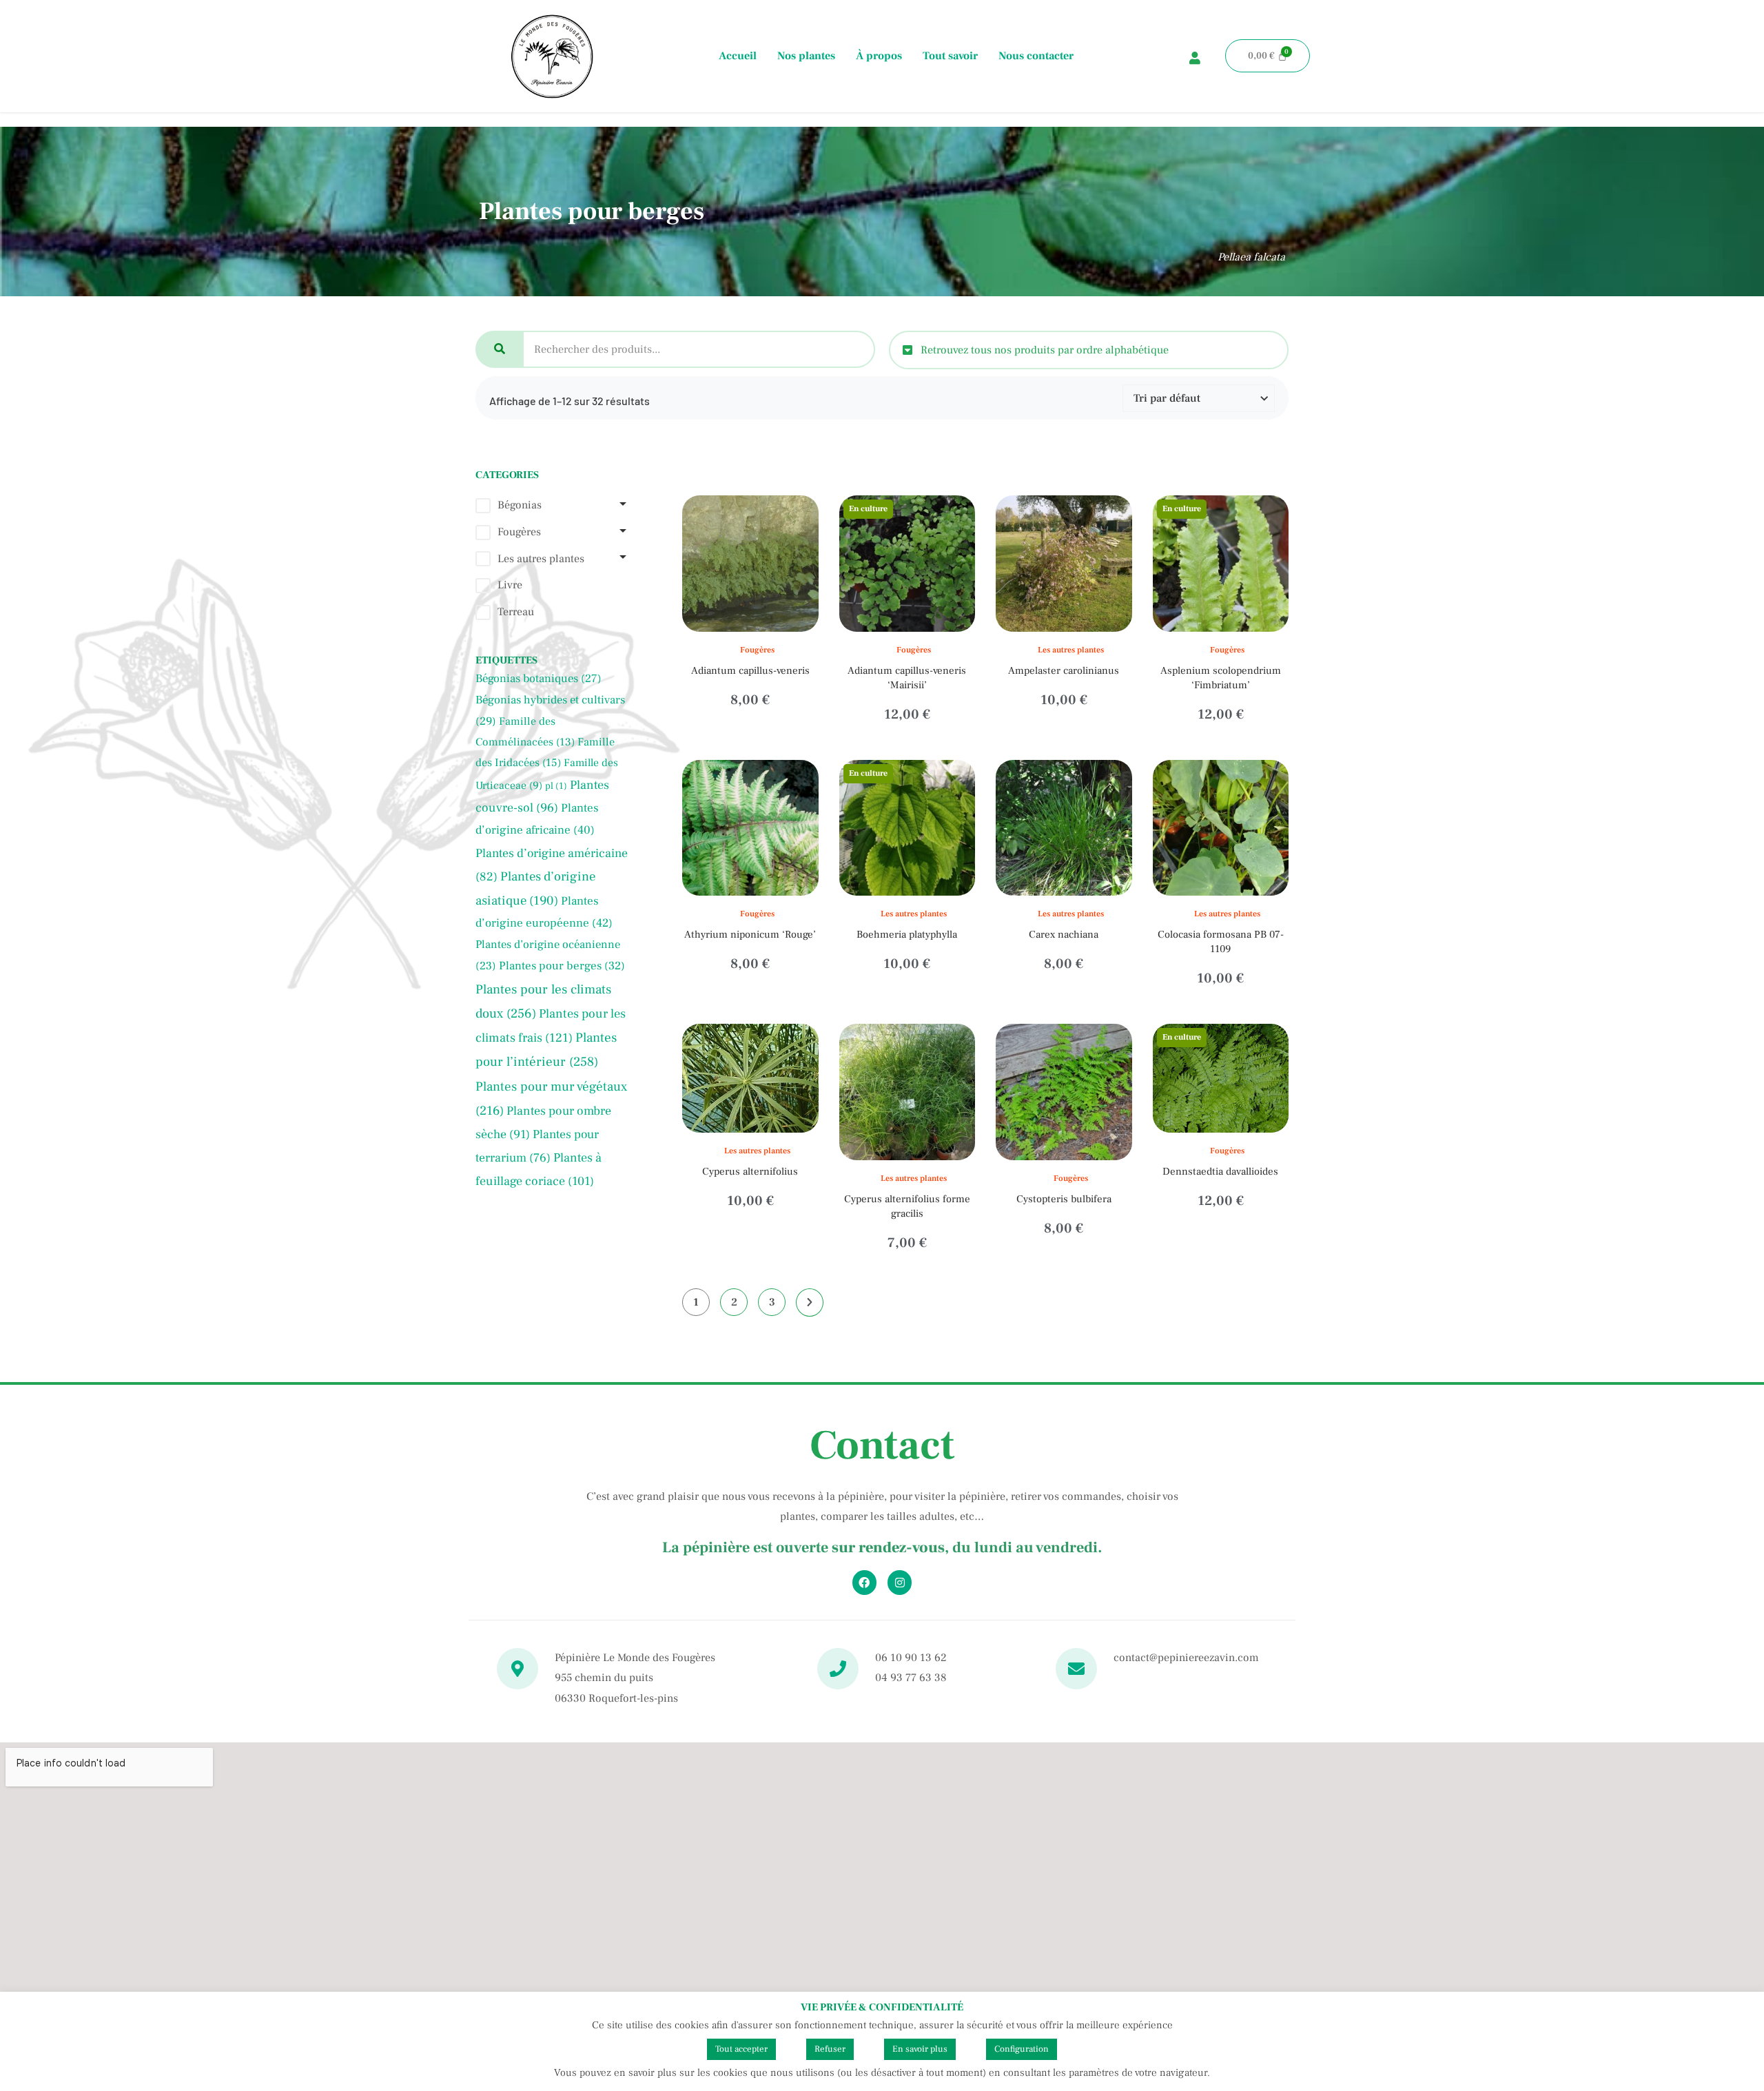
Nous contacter (1036, 56)
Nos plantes (806, 56)
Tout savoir (950, 56)
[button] (1089, 350)
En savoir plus (920, 2049)
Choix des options (1077, 628)
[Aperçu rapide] (740, 628)
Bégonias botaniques (539, 679)
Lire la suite (920, 628)
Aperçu (750, 709)
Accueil (738, 56)
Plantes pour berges (562, 966)
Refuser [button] (830, 2049)
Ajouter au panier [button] (763, 628)
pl (556, 786)
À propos (879, 56)
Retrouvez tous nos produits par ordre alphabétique (1045, 350)
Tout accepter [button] (741, 2049)
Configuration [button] (1022, 2049)
